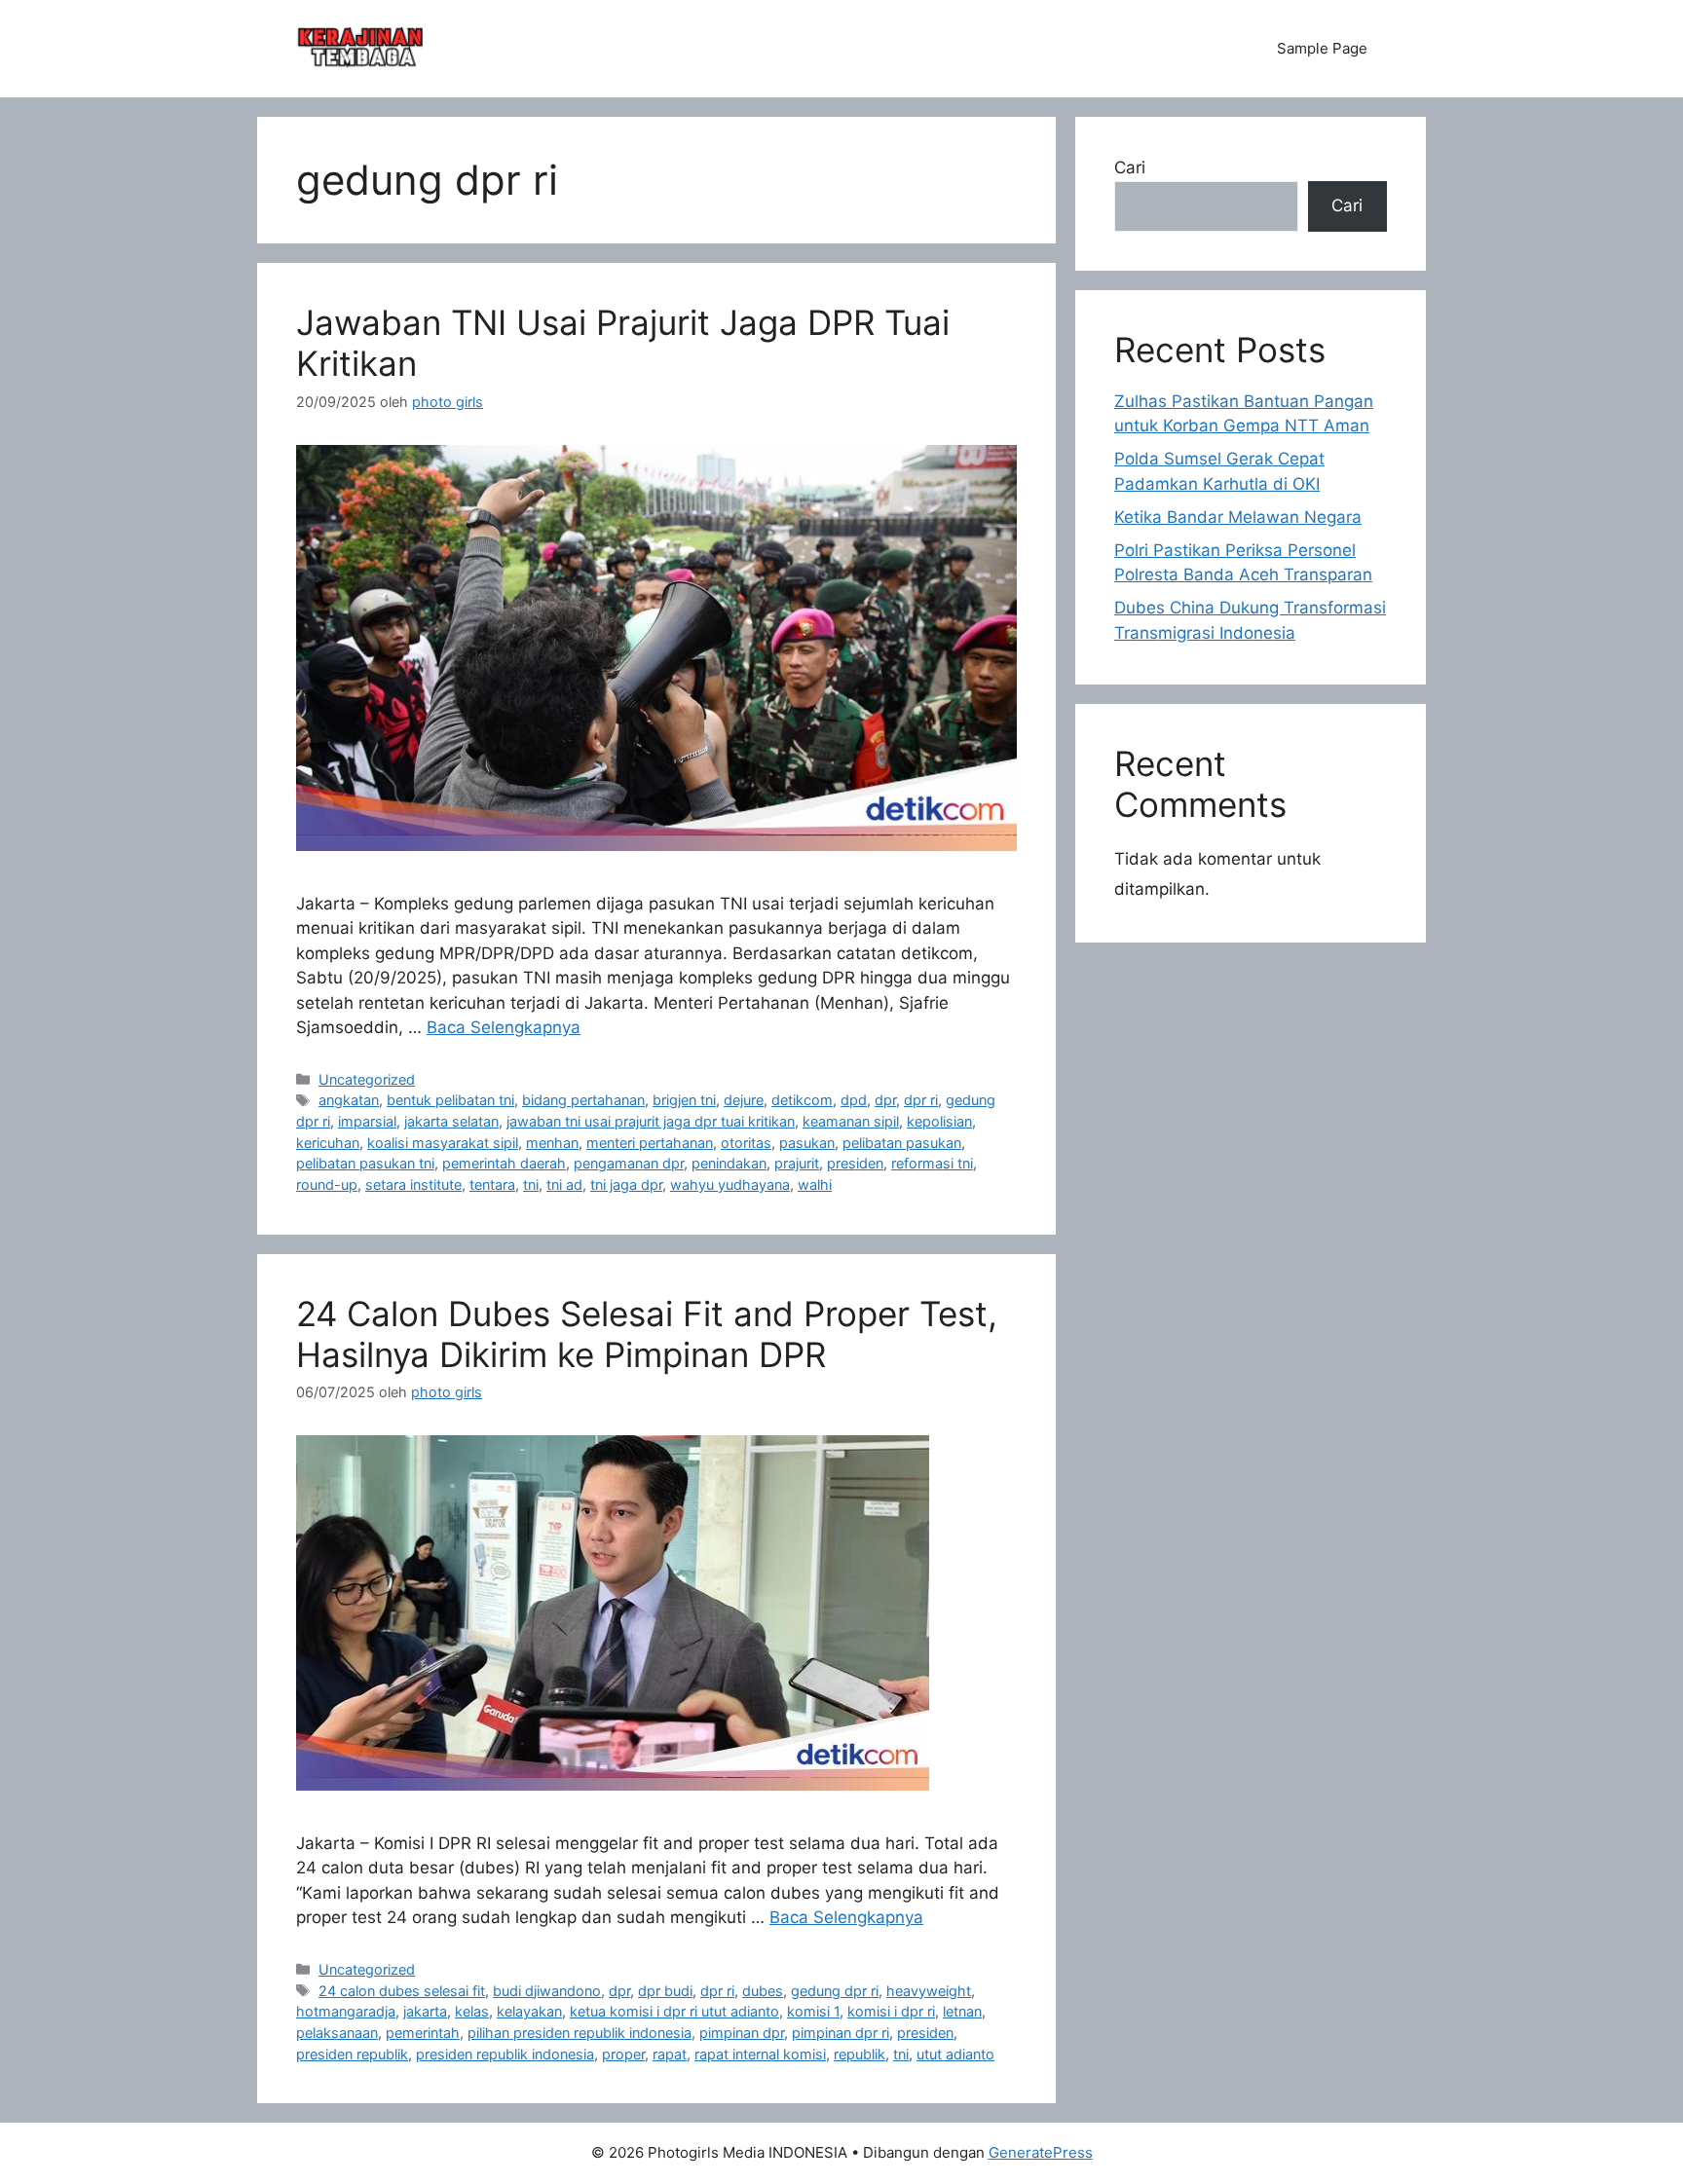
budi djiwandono (547, 1991)
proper (623, 2054)
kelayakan (529, 2011)
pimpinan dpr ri (841, 2033)
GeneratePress (1041, 2152)
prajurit (797, 1163)
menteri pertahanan (650, 1143)
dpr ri (921, 1100)
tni (531, 1185)
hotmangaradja (346, 2011)
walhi (815, 1185)
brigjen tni (684, 1100)
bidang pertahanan (583, 1100)
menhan (552, 1143)
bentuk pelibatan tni (450, 1100)
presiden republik (352, 2054)
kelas (472, 2011)
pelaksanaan (337, 2033)
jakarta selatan (451, 1121)
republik (860, 2054)
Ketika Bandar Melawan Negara (1238, 517)
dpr (885, 1100)
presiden (855, 1163)
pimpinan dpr (742, 2033)
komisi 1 (813, 2011)
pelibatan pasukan (902, 1143)
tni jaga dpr (626, 1185)
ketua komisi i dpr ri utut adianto (674, 2011)
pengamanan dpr (629, 1163)
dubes (763, 1991)
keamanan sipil (851, 1121)
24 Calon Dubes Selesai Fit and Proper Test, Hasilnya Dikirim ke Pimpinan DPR (647, 1334)
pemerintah (423, 2033)
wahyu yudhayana (730, 1185)
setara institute (413, 1185)
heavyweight (929, 1991)
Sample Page (1322, 48)
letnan (962, 2011)
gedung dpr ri (835, 1991)
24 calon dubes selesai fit (402, 1991)
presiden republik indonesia (505, 2054)
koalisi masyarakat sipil (443, 1143)
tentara (492, 1185)
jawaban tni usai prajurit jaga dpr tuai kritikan (651, 1121)
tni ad (564, 1185)
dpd (854, 1100)
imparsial (367, 1121)
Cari (1130, 167)
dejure (744, 1100)
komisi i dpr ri (891, 2011)
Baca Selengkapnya (504, 1027)
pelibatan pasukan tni (365, 1163)
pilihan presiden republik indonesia (580, 2033)
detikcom (802, 1100)
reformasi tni (932, 1163)
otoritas (746, 1143)
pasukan (807, 1143)
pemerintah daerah (504, 1163)
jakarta (425, 2011)
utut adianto (955, 2054)
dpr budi (665, 1991)
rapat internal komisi (760, 2054)
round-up (327, 1185)
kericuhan (328, 1143)
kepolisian (939, 1121)
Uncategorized (367, 1079)
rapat (670, 2054)
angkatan (349, 1100)
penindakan (729, 1163)
